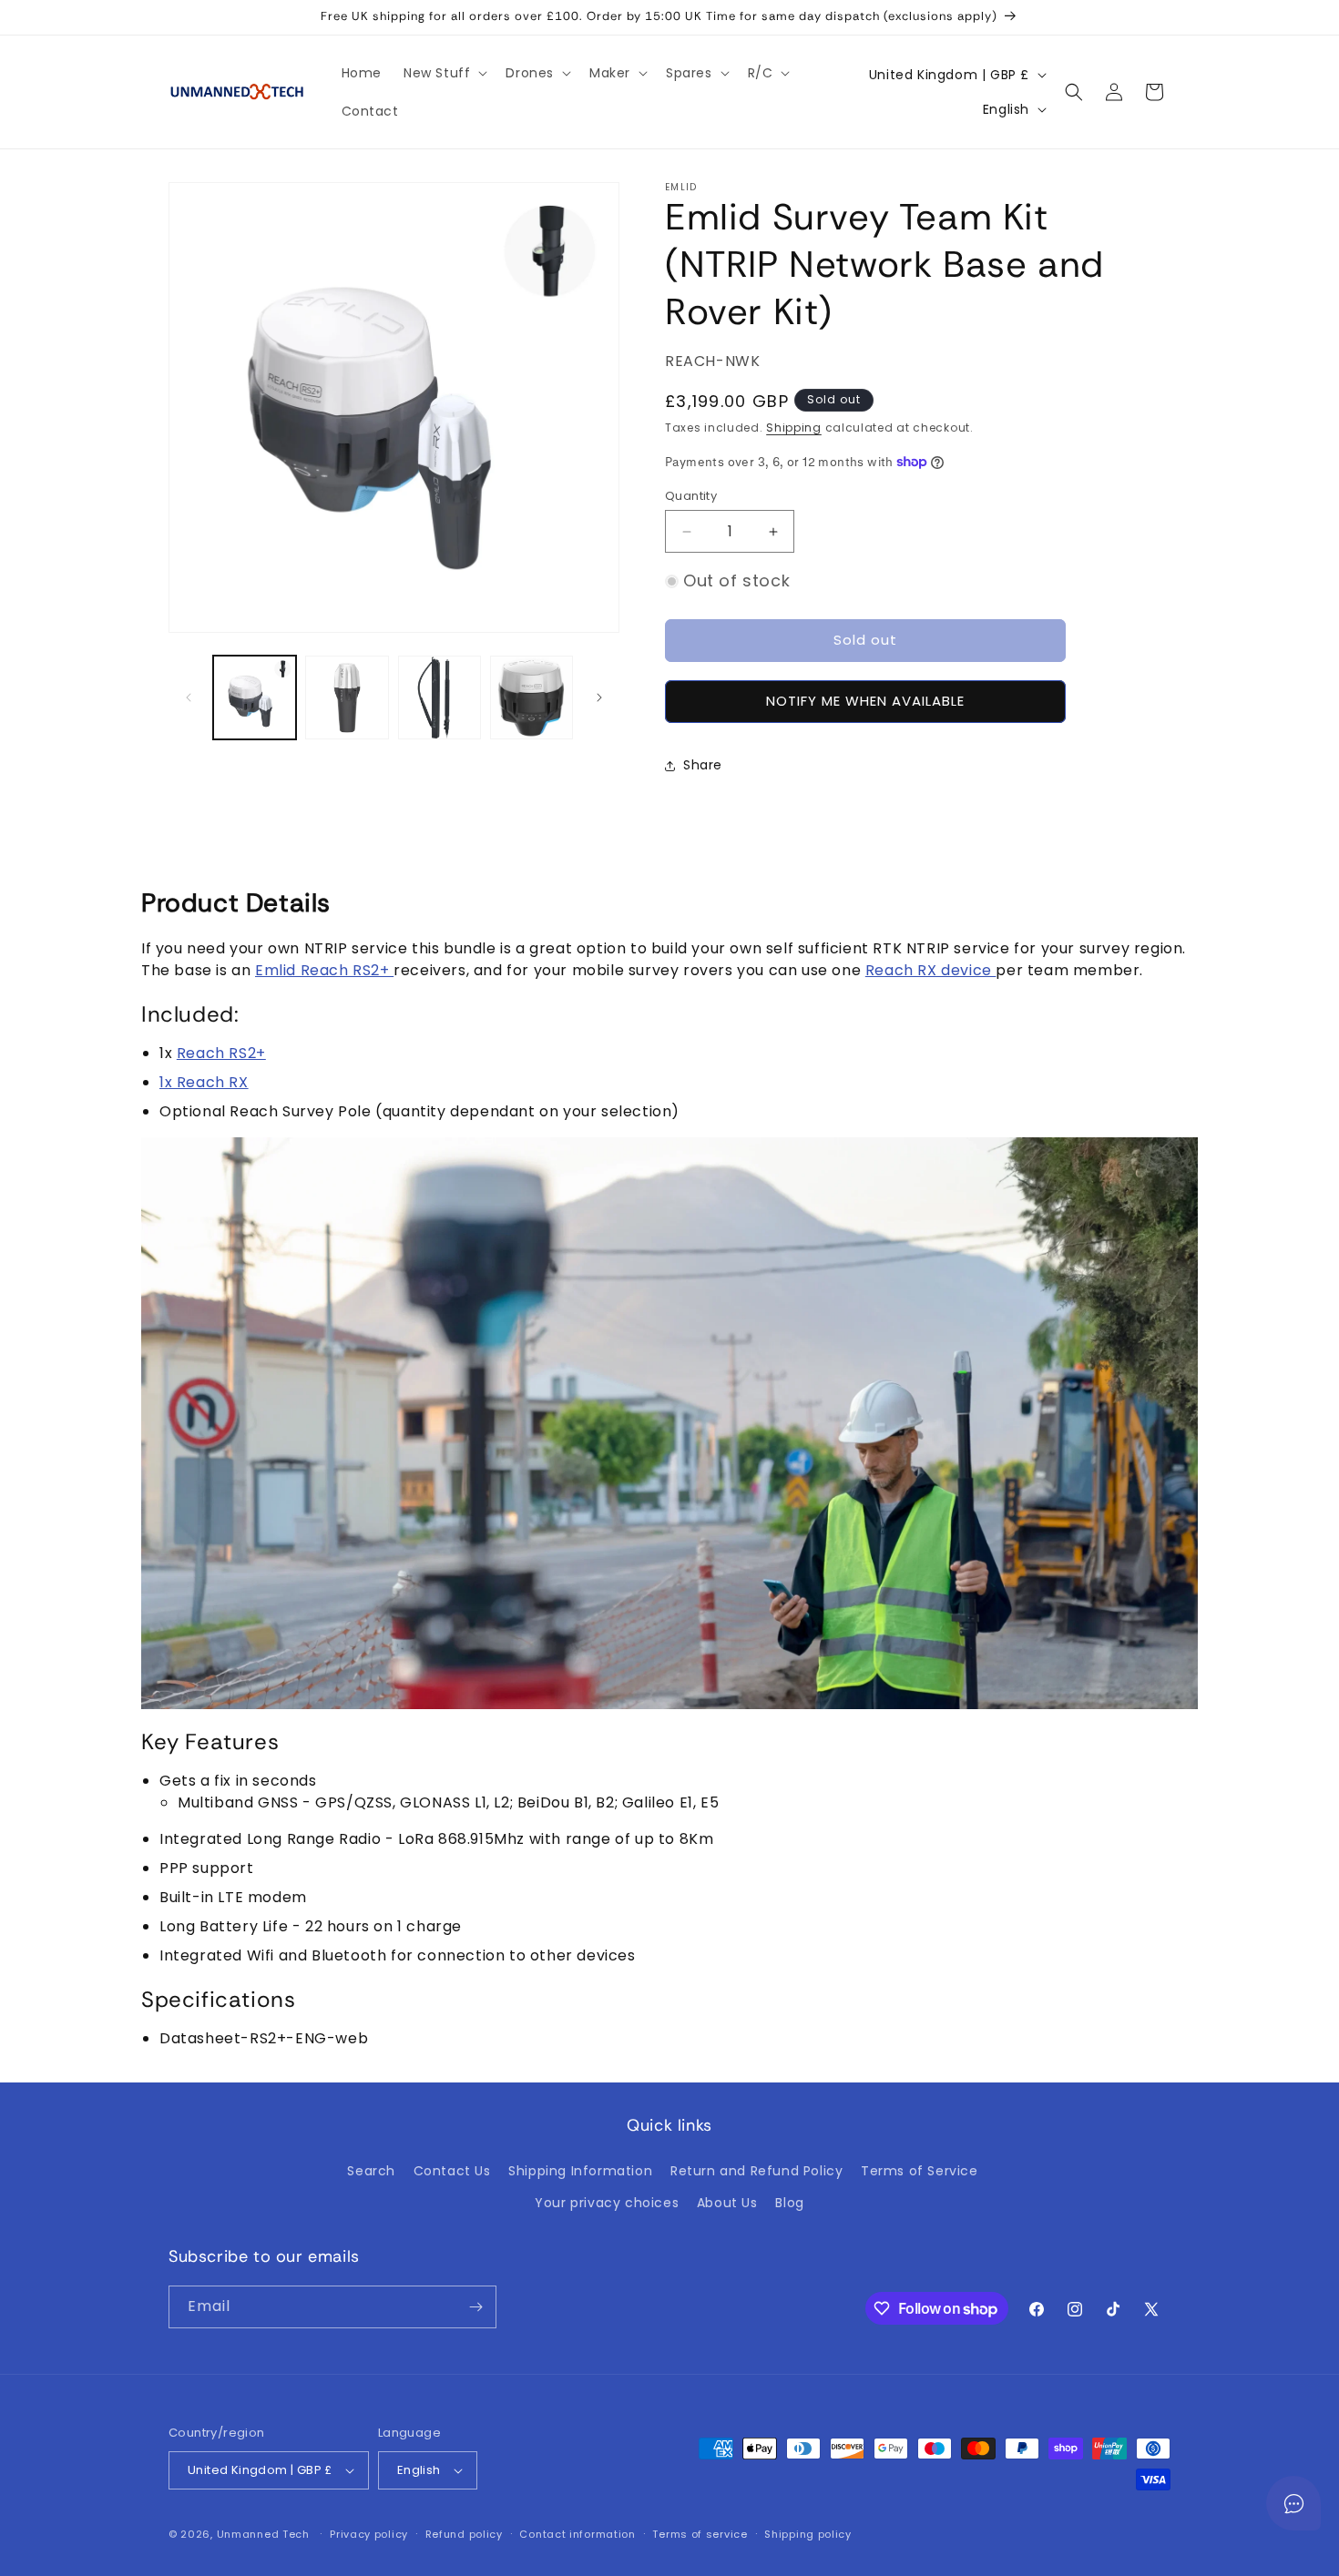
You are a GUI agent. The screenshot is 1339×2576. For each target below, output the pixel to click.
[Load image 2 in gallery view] (347, 697)
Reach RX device (931, 970)
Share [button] (703, 765)
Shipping (794, 428)
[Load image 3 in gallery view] (440, 697)
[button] (444, 73)
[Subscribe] (475, 2307)
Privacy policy (369, 2534)
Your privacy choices (607, 2203)
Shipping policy (808, 2534)
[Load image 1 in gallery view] (255, 697)
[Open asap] (1293, 2503)
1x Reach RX (204, 1082)
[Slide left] (189, 697)
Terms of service (700, 2534)
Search (371, 2171)
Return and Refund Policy (756, 2171)
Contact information (577, 2534)
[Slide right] (599, 697)
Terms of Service (920, 2171)
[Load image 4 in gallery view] (532, 697)
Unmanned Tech (263, 2534)
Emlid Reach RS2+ (324, 970)
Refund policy (464, 2534)
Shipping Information (580, 2171)
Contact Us (452, 2171)
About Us (727, 2203)
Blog (789, 2203)
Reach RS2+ (221, 1053)
